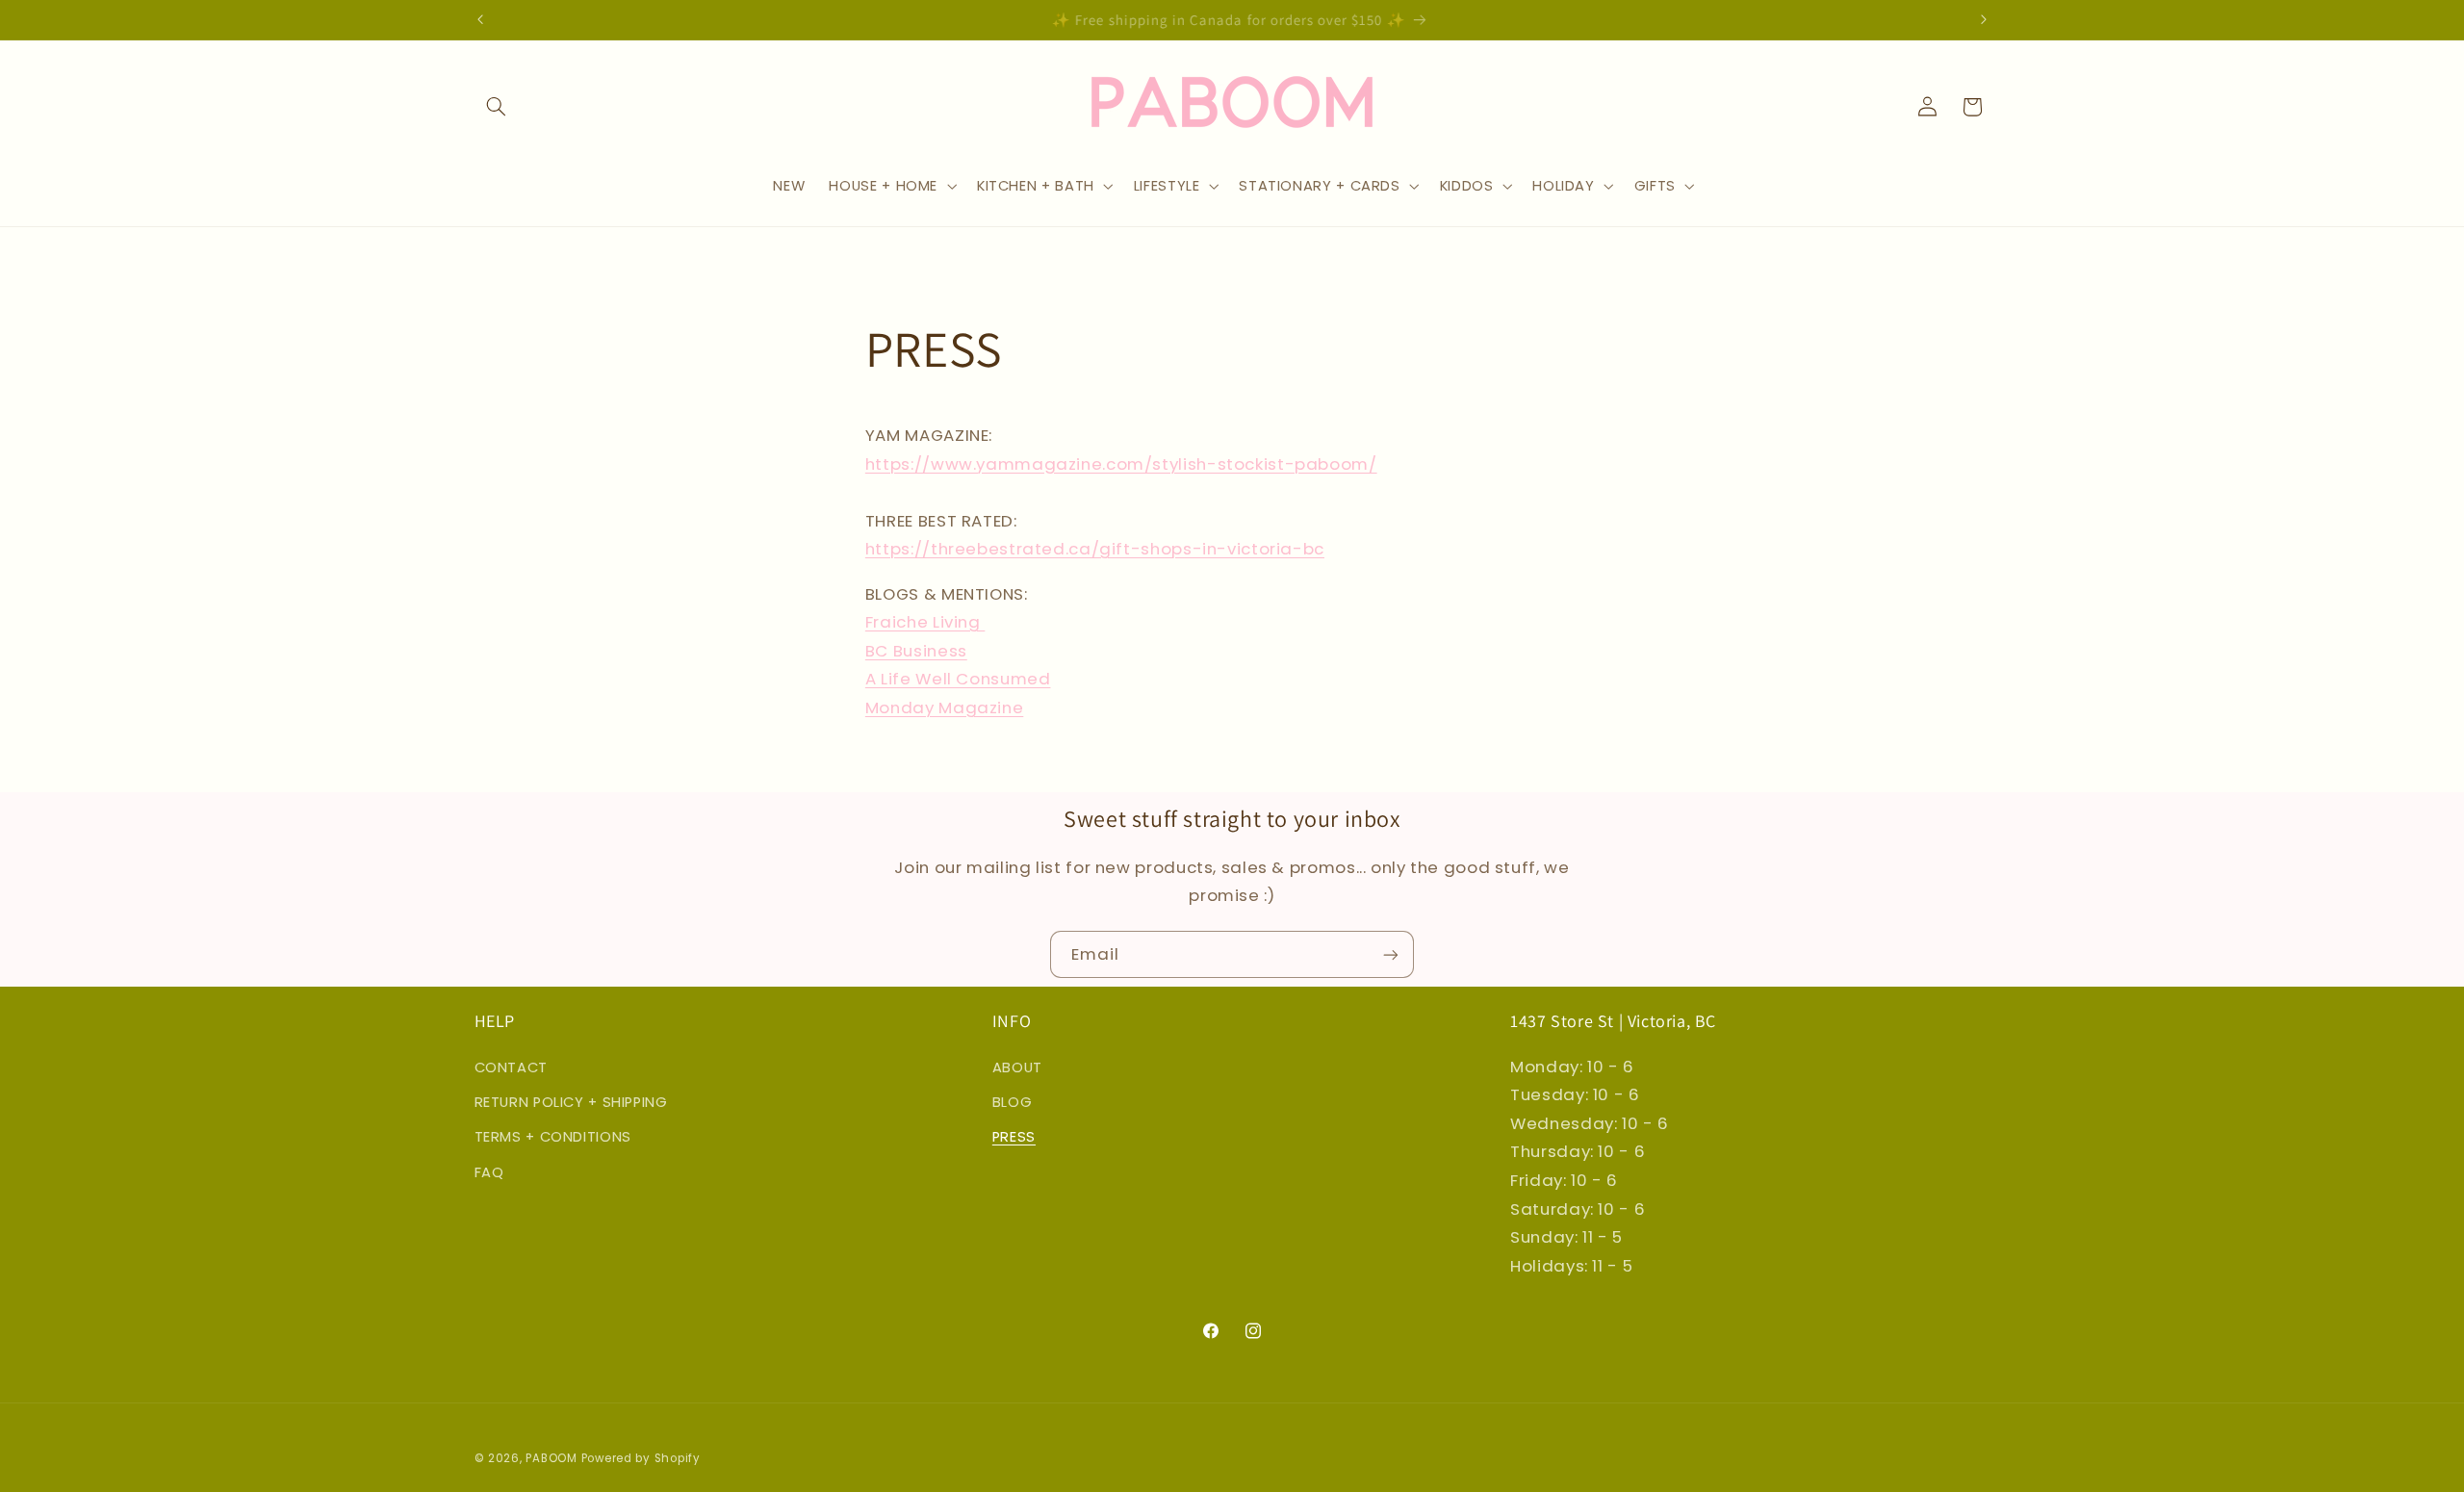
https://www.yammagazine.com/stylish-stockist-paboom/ (1121, 464)
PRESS (1014, 1137)
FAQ (489, 1171)
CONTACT (511, 1067)
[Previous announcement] (480, 19)
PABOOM (551, 1458)
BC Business (916, 651)
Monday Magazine (944, 707)
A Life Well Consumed (958, 680)
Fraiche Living (925, 623)
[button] (497, 107)
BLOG (1013, 1101)
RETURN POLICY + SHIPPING (571, 1101)
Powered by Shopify (641, 1458)
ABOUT (1017, 1067)
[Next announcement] (1984, 19)
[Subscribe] (1391, 954)
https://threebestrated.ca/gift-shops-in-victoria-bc (1095, 550)
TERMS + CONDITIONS (553, 1137)
